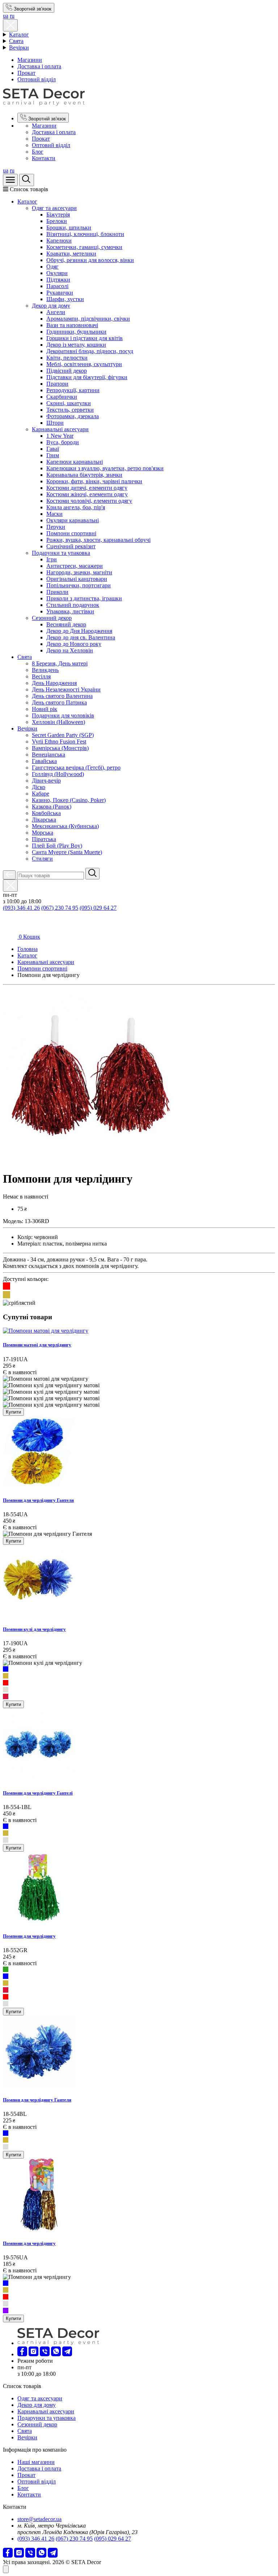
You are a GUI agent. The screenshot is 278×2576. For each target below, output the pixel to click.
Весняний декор (66, 624)
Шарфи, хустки (65, 299)
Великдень (45, 670)
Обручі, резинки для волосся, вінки (90, 260)
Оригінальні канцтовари (77, 579)
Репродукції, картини (73, 390)
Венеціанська (49, 755)
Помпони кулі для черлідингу (34, 1629)
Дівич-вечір (46, 781)
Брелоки (57, 221)
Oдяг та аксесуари (54, 208)
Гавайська (44, 761)
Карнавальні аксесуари (60, 429)
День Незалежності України (66, 689)
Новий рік (45, 709)
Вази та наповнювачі (72, 325)
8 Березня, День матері (60, 663)
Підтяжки (58, 280)
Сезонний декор (52, 618)
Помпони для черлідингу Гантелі (38, 1793)
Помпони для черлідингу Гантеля (38, 1500)
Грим (53, 455)
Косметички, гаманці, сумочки (84, 247)
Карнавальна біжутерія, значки (84, 475)
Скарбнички (62, 397)
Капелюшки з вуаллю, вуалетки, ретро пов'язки (105, 468)
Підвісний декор (67, 371)
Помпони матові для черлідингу (37, 1345)
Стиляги (42, 859)
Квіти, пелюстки (67, 358)
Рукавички (60, 293)
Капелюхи (59, 241)
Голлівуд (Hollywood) (58, 774)
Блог (38, 152)
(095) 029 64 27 (98, 908)
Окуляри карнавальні (73, 520)
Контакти (44, 158)
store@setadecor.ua (39, 2519)
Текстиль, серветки (70, 410)
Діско (39, 787)
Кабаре (41, 794)
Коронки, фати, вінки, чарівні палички (94, 481)
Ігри (52, 559)
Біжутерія (58, 215)
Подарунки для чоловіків (63, 715)
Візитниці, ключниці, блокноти (85, 234)
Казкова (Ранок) (52, 807)
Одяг (52, 267)
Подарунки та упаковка (61, 553)
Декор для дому (51, 306)
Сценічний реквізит (71, 546)
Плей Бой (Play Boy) (57, 846)
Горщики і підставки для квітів (85, 338)
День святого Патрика (59, 702)
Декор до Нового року (74, 644)
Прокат (26, 73)
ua (6, 16)
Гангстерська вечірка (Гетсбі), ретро (76, 768)
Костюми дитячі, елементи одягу (87, 488)
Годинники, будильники (76, 332)
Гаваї (53, 449)
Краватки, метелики (71, 254)
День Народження (54, 683)
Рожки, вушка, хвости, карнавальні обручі (98, 540)
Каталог (19, 35)
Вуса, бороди (63, 442)
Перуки (56, 527)
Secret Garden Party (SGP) (63, 735)
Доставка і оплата (39, 66)
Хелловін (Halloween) (58, 722)
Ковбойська (46, 813)
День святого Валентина (62, 696)
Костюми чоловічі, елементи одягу (89, 501)
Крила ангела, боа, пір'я (76, 507)
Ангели (56, 312)
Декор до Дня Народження (79, 631)
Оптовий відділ (37, 79)
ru (12, 16)
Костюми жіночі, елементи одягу (87, 494)
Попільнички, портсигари (79, 585)
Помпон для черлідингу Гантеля (37, 2100)
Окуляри (57, 273)
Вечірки (19, 48)
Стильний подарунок (73, 605)
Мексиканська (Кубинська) (65, 826)
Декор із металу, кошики (76, 345)
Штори (55, 423)
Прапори (57, 384)
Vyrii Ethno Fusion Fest (59, 741)
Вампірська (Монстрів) (60, 748)
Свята (16, 41)
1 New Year (60, 436)
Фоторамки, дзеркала (73, 416)
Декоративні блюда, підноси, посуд (90, 351)
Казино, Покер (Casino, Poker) (69, 800)
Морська (43, 833)
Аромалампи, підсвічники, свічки (88, 319)
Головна (28, 949)
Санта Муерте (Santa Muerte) (67, 852)
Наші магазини (36, 2462)
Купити (13, 1412)
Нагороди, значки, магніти (79, 572)
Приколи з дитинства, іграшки (84, 598)
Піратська (44, 839)
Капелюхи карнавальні (75, 462)
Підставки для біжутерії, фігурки (87, 377)
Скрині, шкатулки (69, 403)
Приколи (57, 592)
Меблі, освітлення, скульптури (84, 364)
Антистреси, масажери (75, 566)
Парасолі (57, 286)
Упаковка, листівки (70, 611)
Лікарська (44, 820)
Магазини (30, 60)
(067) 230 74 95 (60, 908)
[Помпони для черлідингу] (91, 1161)
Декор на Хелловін (70, 650)
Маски (54, 514)
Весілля (41, 676)
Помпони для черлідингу (29, 1936)
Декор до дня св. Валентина (81, 637)
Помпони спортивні (71, 533)
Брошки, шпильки (69, 228)
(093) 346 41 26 (21, 908)
